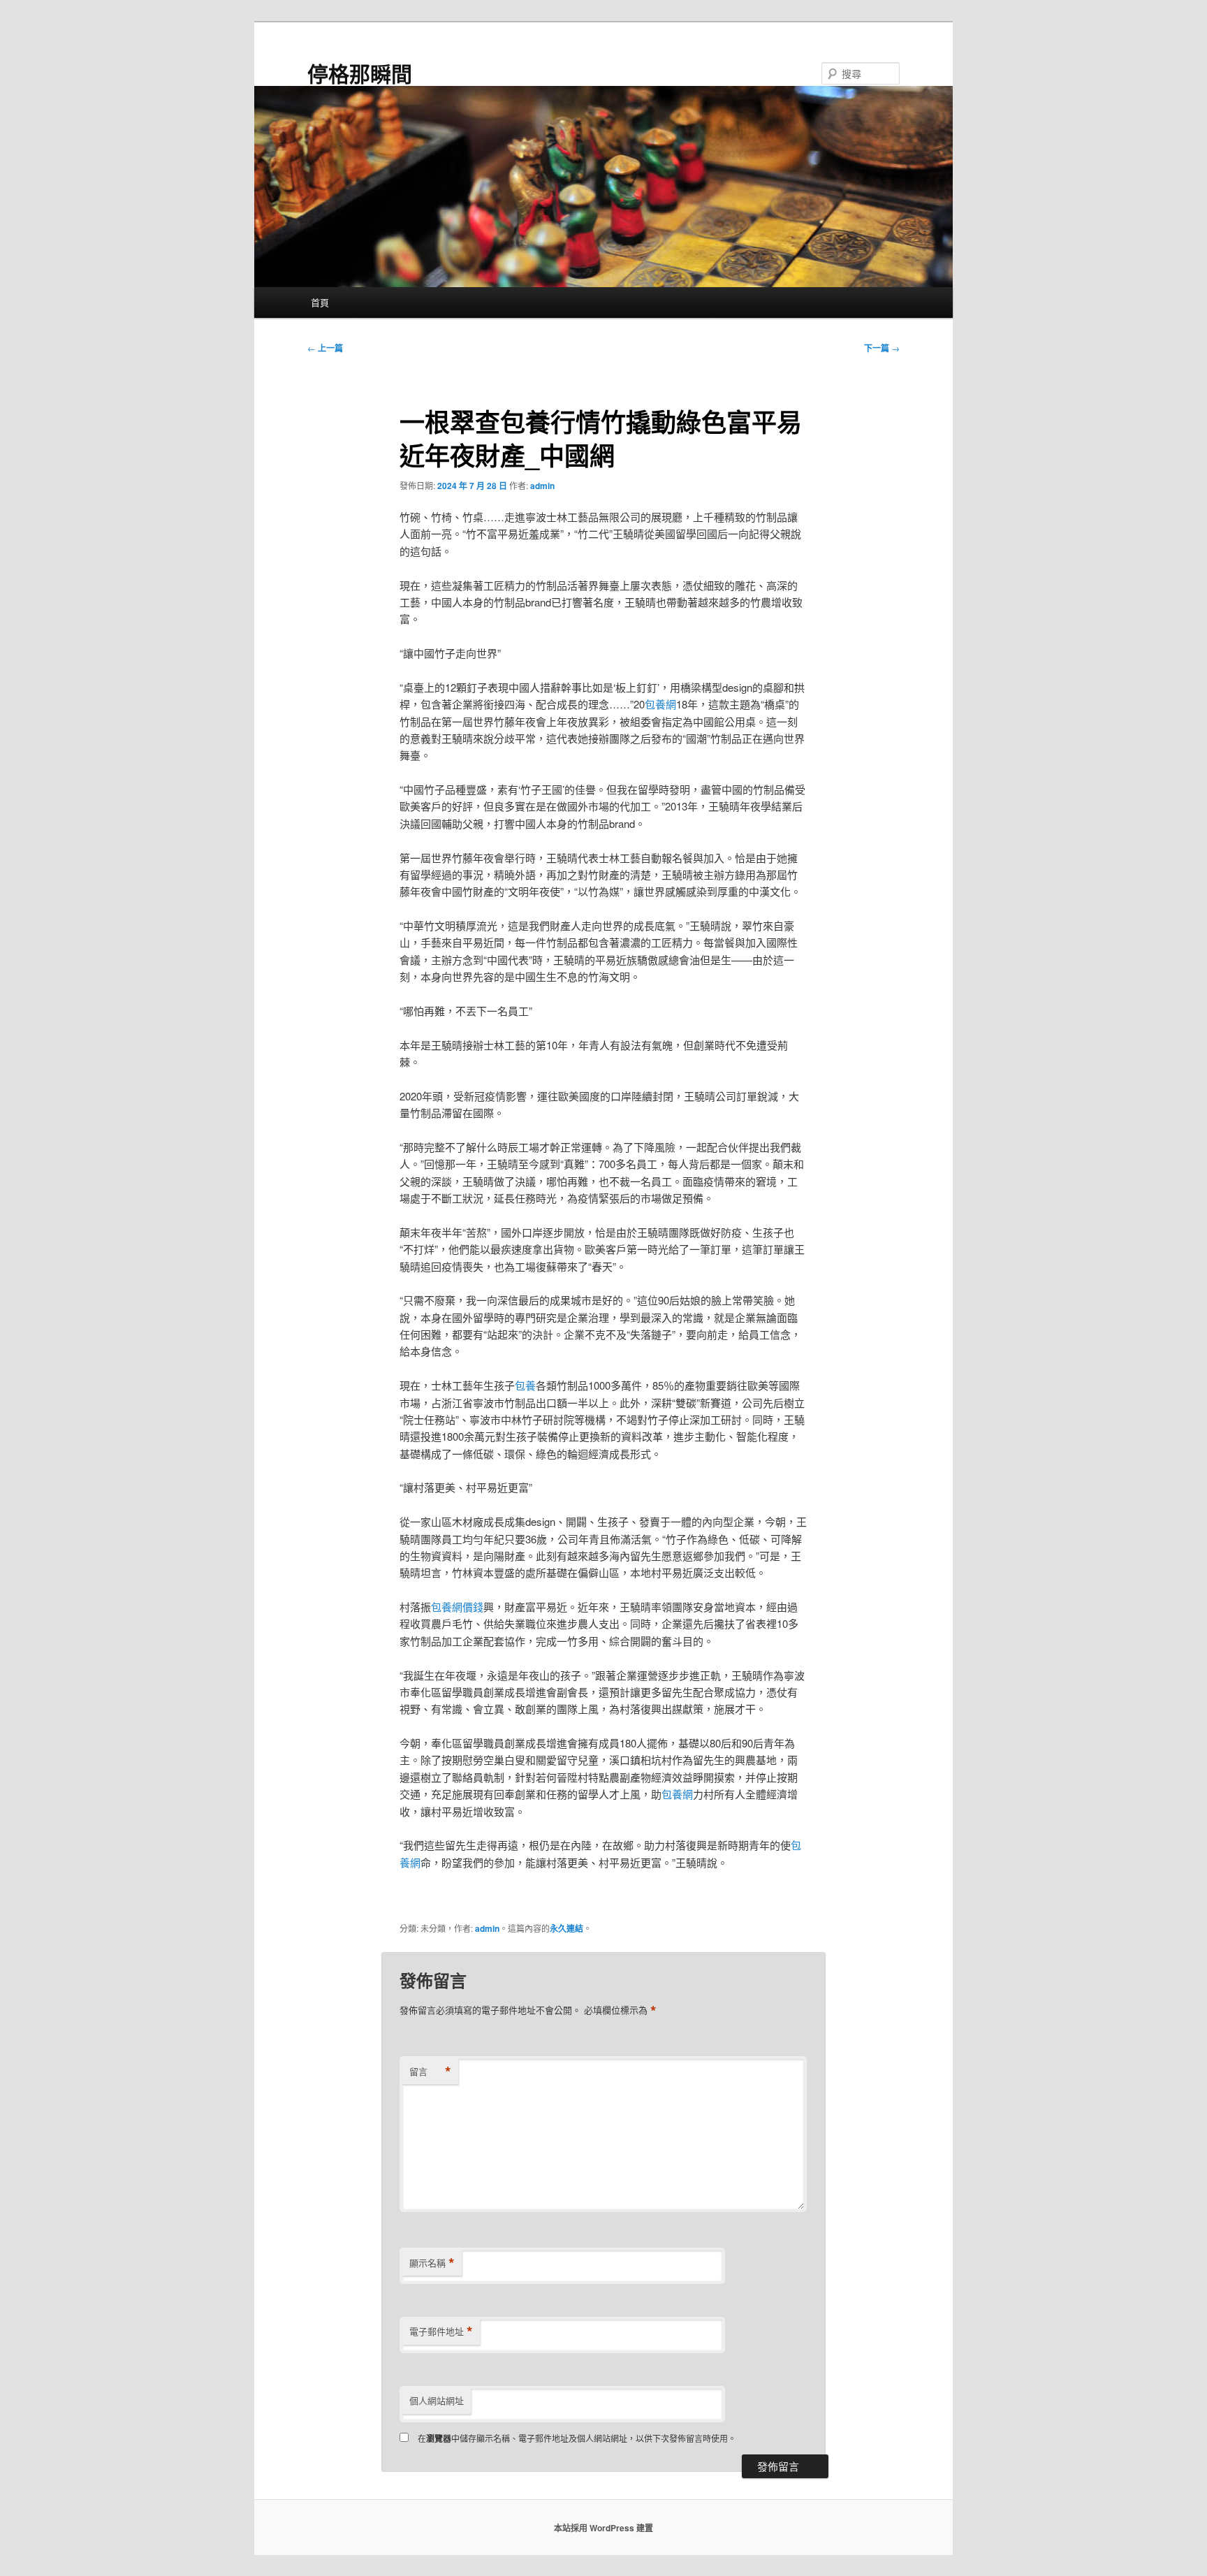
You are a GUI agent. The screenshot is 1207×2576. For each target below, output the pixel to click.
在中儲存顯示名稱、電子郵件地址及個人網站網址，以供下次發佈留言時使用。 (577, 2438)
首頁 (320, 302)
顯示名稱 (432, 2263)
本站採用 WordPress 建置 (603, 2528)
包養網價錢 (457, 1607)
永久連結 (566, 1928)
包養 (525, 1385)
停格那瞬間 (360, 73)
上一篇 (325, 348)
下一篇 (882, 348)
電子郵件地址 (441, 2331)
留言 (430, 2072)
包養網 (660, 704)
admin (542, 486)
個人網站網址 (437, 2400)
